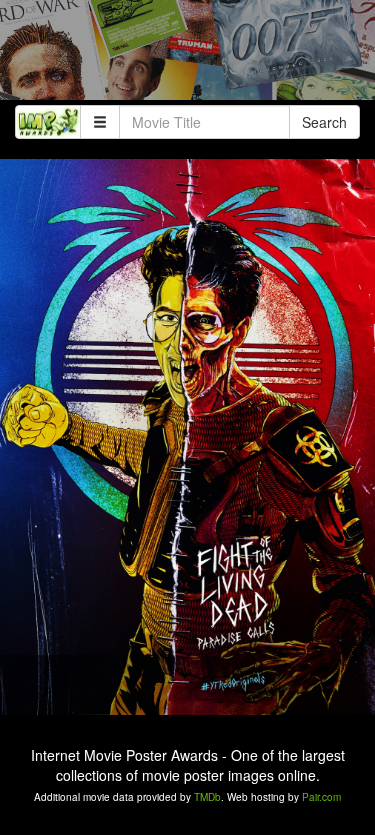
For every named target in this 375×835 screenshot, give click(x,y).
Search (324, 122)
